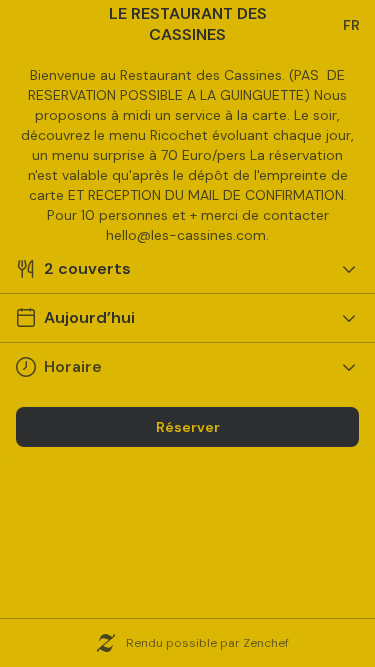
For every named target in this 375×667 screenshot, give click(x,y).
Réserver (188, 427)
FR (351, 25)
